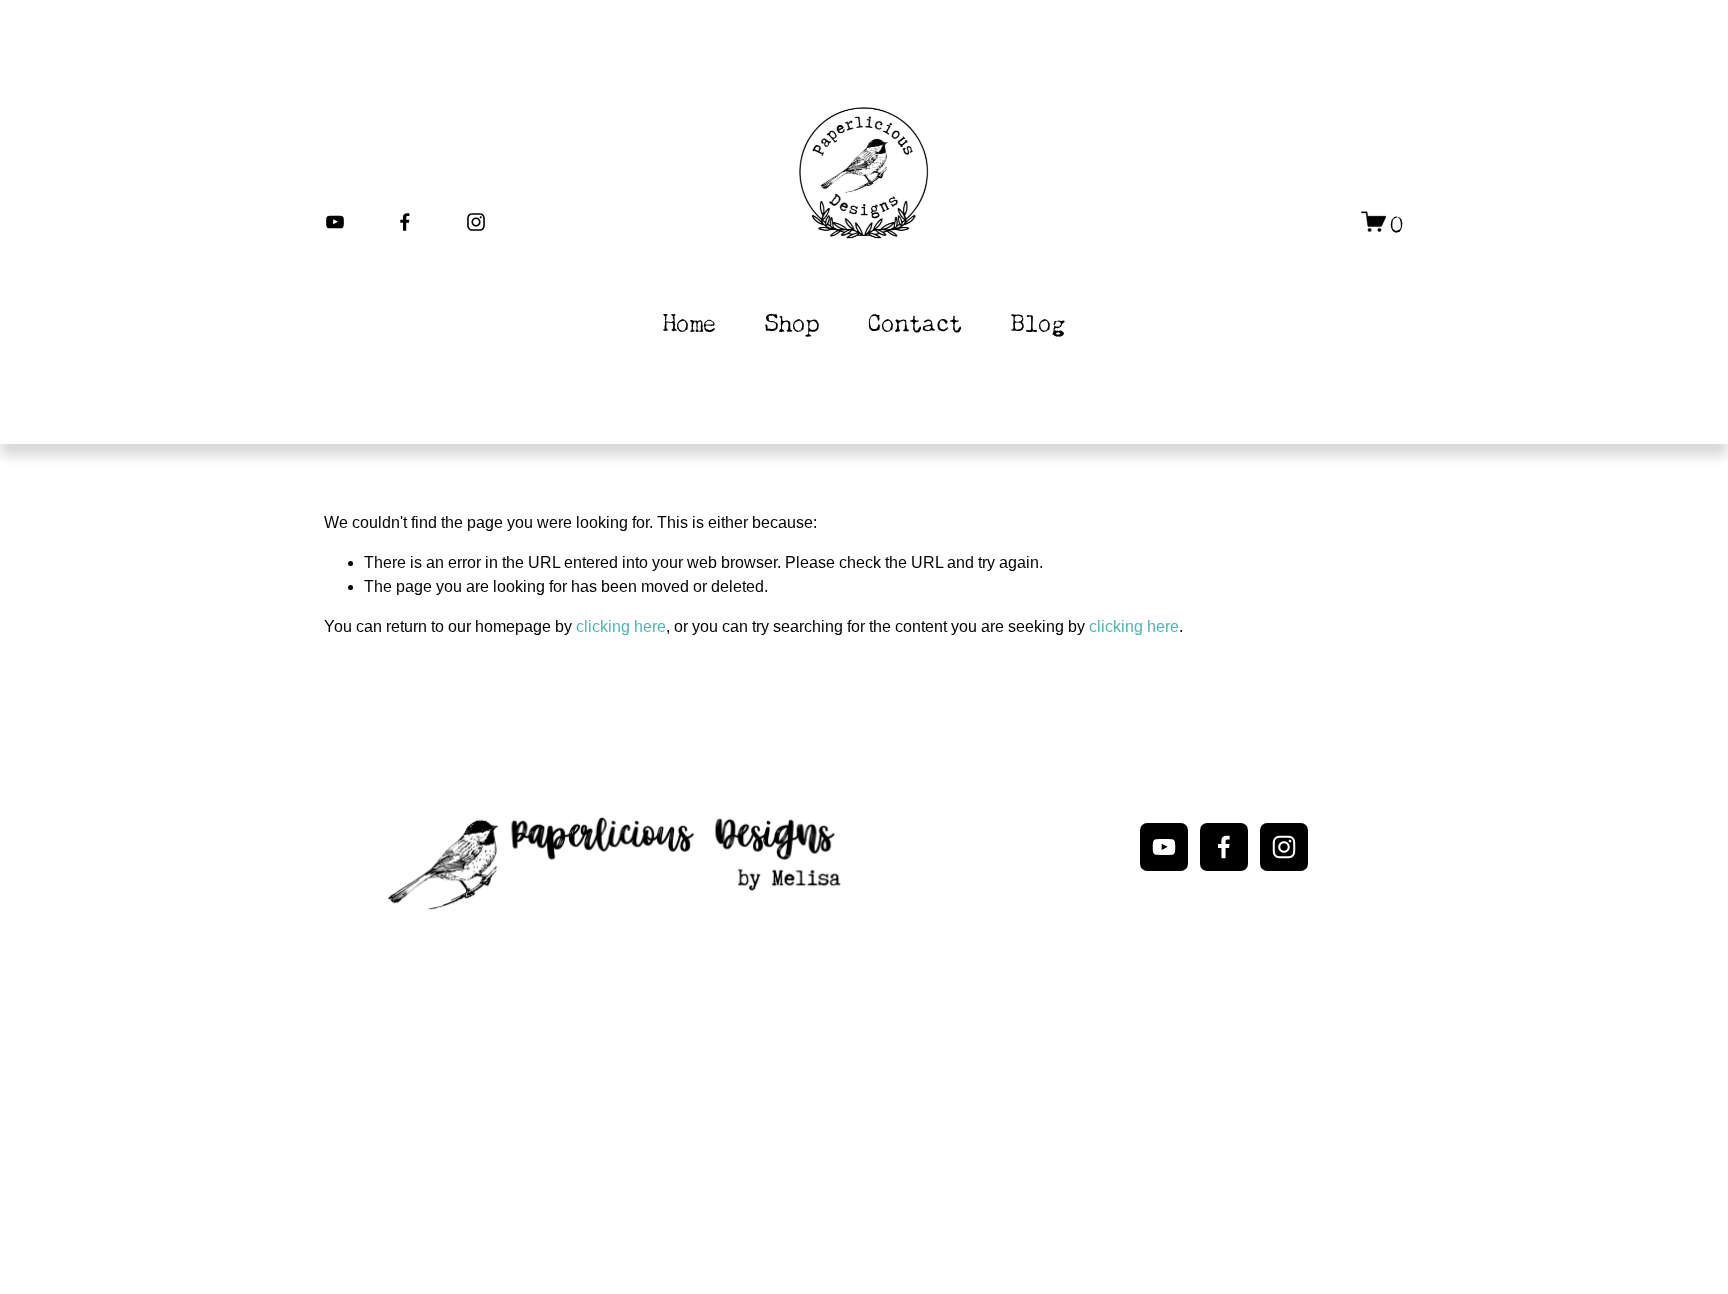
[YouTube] (335, 222)
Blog (1038, 320)
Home (690, 320)
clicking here (621, 626)
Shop (792, 320)
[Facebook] (405, 222)
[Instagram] (476, 222)
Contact (915, 320)
